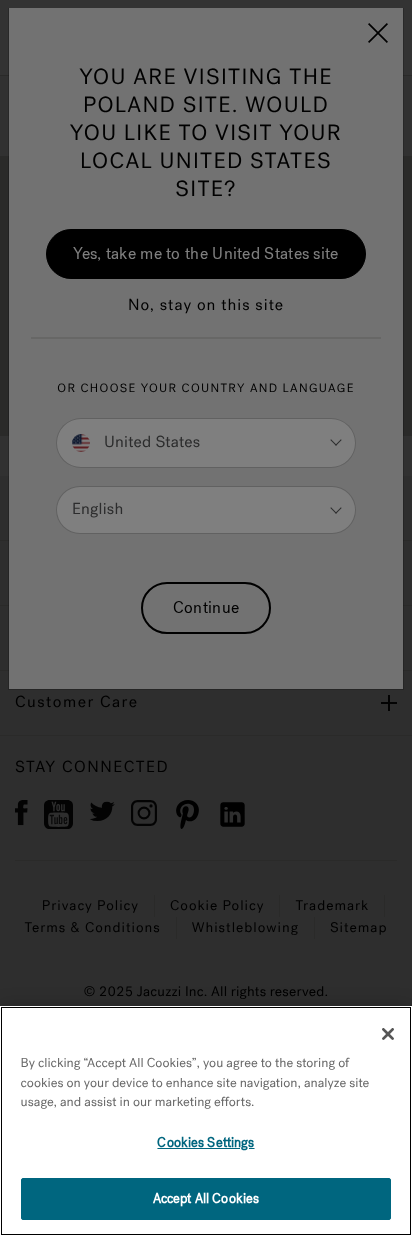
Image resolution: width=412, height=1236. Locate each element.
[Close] (388, 1034)
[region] (206, 1121)
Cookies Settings (205, 1142)
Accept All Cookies (206, 1198)
